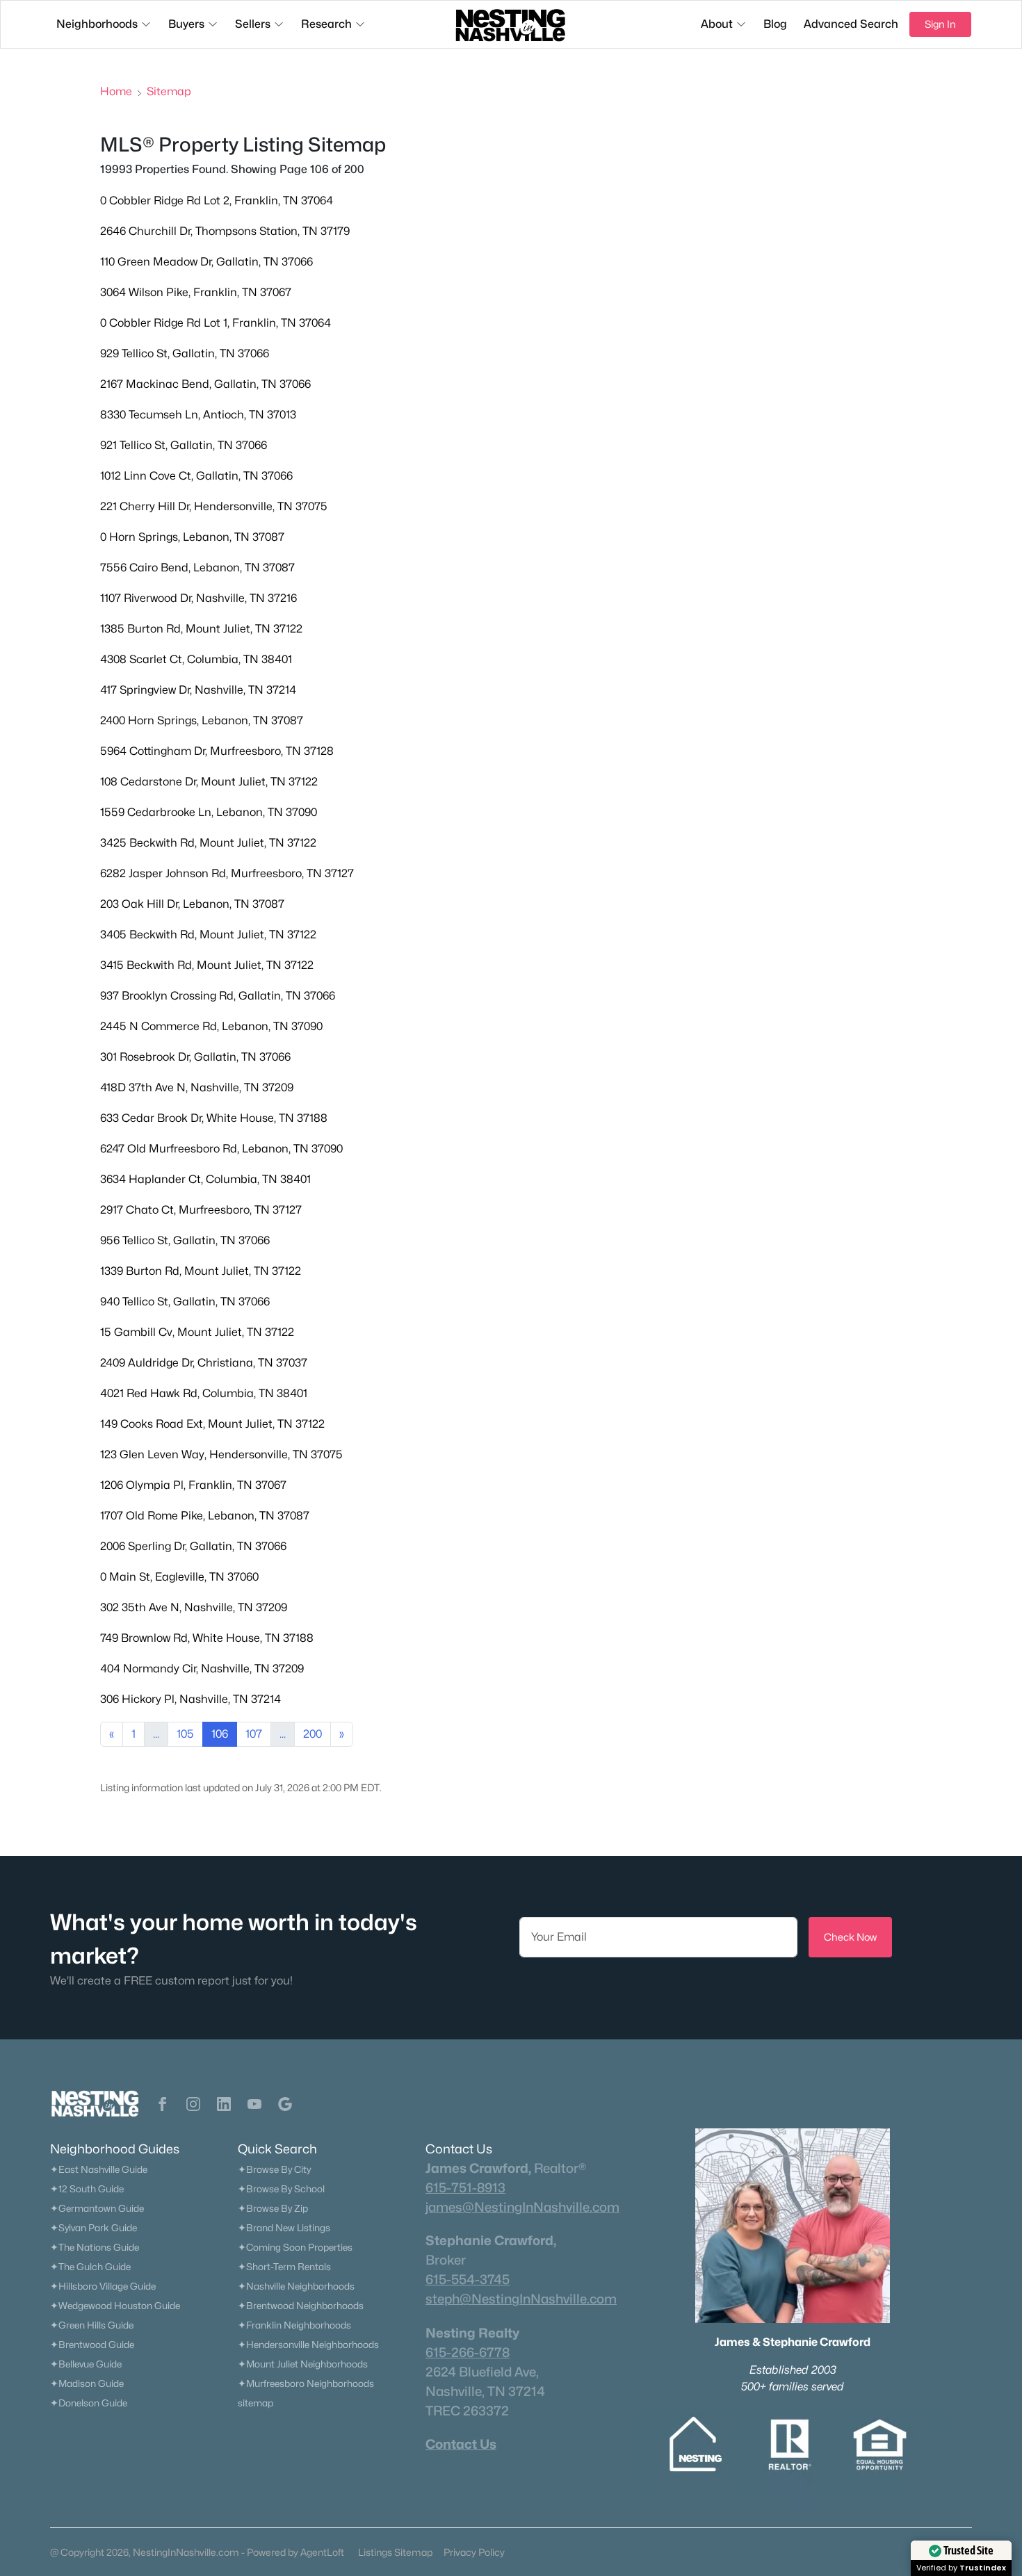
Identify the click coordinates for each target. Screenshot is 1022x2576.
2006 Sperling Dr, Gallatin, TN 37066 (193, 1546)
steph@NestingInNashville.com (521, 2299)
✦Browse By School (281, 2189)
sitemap (255, 2403)
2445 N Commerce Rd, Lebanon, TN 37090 (211, 1026)
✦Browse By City (274, 2169)
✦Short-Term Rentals (284, 2267)
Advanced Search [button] (851, 24)
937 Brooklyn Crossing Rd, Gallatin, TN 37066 (218, 996)
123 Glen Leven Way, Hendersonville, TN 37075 (221, 1454)
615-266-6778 (468, 2352)
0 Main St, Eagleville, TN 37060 (179, 1577)
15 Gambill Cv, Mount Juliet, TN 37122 (197, 1332)
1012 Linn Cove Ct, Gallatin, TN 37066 (196, 476)
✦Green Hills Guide (92, 2325)
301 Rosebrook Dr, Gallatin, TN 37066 (195, 1057)
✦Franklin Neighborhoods (294, 2325)
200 (313, 1734)
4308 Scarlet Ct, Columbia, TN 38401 (196, 659)
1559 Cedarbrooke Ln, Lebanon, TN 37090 (209, 812)
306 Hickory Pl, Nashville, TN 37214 (190, 1699)
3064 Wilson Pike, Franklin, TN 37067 (196, 292)
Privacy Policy (474, 2552)
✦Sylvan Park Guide (94, 2228)
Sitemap (169, 91)
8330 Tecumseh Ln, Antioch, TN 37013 (198, 415)
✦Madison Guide (87, 2383)
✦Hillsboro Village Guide (103, 2286)
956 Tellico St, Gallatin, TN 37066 (185, 1240)
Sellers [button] (253, 24)
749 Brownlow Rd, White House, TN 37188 (207, 1638)
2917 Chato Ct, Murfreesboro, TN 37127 (201, 1210)
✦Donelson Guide (89, 2403)
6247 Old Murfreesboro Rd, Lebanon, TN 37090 (221, 1149)
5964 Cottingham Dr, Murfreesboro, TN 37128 (217, 751)
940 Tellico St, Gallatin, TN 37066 (185, 1302)
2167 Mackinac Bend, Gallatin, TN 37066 (205, 384)
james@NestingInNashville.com (522, 2207)
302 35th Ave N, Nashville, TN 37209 (194, 1607)
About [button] (717, 24)
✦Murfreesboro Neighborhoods (306, 2383)
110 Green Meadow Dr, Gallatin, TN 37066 (206, 262)
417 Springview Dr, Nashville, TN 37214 (198, 690)
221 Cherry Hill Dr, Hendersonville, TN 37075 (214, 506)
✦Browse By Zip (273, 2208)
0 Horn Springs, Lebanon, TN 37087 (192, 537)
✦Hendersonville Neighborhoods (308, 2345)
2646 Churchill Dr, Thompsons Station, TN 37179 (225, 231)
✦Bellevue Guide (86, 2364)
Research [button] (326, 24)
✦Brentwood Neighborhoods (301, 2306)
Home (116, 91)
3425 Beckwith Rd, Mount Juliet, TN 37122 (208, 843)
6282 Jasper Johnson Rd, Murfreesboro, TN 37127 (227, 873)
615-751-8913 (465, 2187)
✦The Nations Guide (95, 2247)
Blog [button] (775, 24)
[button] (163, 2104)
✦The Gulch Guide (90, 2267)
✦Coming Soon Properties (295, 2247)
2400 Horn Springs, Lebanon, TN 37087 (202, 720)
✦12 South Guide (87, 2189)
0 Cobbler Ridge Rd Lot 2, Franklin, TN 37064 (217, 201)
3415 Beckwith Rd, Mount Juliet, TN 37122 (207, 965)
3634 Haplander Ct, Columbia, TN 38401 (205, 1179)
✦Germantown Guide (97, 2208)
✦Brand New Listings (284, 2228)
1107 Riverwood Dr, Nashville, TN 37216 (198, 598)
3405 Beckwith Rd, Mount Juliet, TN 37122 (208, 935)
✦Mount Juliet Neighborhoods (303, 2364)
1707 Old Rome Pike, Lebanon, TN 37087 (205, 1516)
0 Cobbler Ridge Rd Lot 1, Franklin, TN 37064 (216, 323)
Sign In (940, 24)
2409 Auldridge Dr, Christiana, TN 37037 (204, 1363)
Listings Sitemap (395, 2552)
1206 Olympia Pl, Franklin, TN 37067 (193, 1485)
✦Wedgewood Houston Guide (115, 2306)
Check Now (850, 1937)
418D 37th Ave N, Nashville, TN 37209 (197, 1087)
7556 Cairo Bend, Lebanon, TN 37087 (197, 568)
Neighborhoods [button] (97, 24)
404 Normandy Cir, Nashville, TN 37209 (202, 1669)
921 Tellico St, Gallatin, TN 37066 (184, 445)
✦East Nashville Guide (99, 2169)
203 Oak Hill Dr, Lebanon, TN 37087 (192, 904)
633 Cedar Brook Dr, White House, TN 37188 (214, 1118)
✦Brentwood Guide (92, 2345)
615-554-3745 (468, 2279)
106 (220, 1734)
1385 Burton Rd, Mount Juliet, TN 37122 (201, 629)
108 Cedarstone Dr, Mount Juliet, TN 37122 (209, 782)
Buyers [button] (186, 24)
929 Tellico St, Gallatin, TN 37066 (185, 353)
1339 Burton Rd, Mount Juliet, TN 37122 (201, 1271)
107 (254, 1734)
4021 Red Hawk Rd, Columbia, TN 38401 (204, 1393)
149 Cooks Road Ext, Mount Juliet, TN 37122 (212, 1424)
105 (185, 1734)
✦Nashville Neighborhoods (296, 2286)
